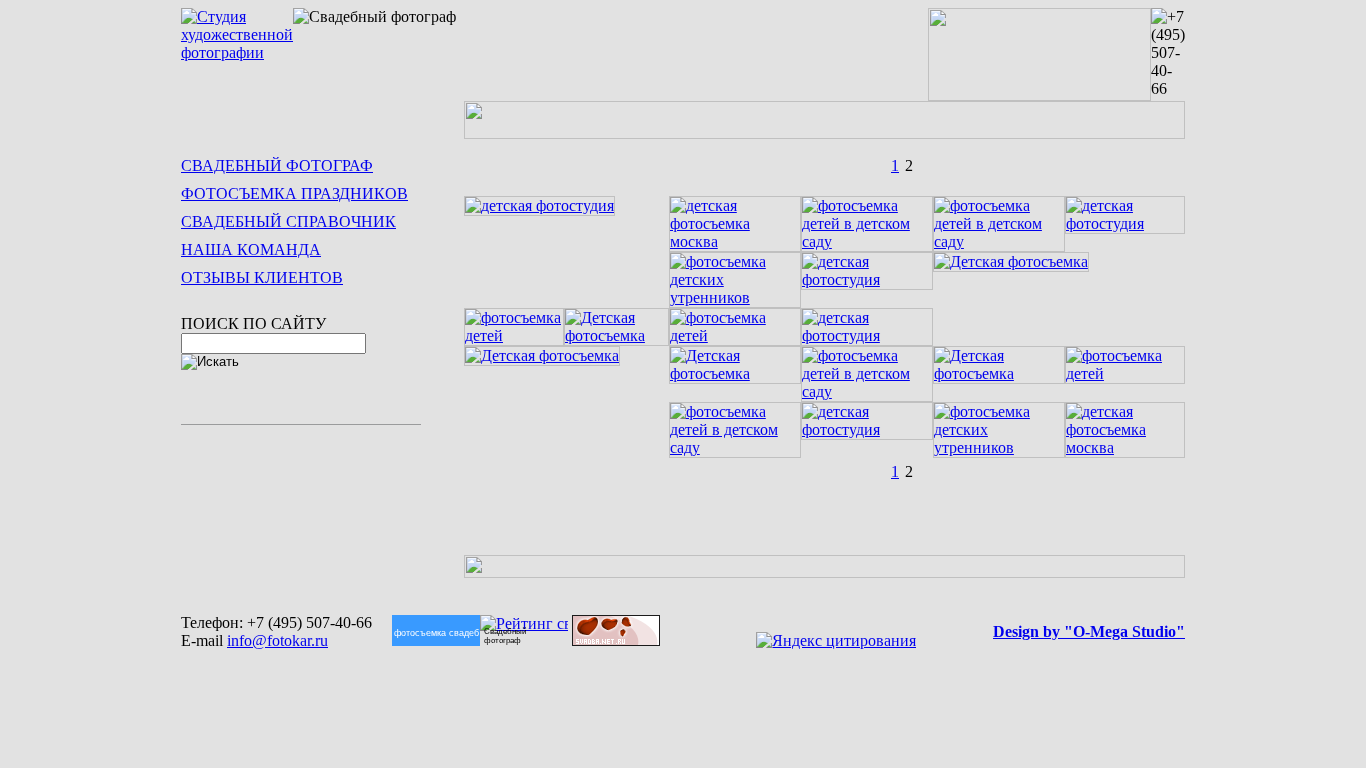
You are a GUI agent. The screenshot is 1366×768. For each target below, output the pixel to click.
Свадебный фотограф (505, 636)
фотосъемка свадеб (422, 632)
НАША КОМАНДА (251, 249)
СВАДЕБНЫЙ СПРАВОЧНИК (288, 221)
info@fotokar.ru (277, 640)
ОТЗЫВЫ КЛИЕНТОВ (262, 277)
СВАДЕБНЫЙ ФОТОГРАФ (277, 165)
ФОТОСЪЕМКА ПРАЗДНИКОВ (294, 193)
